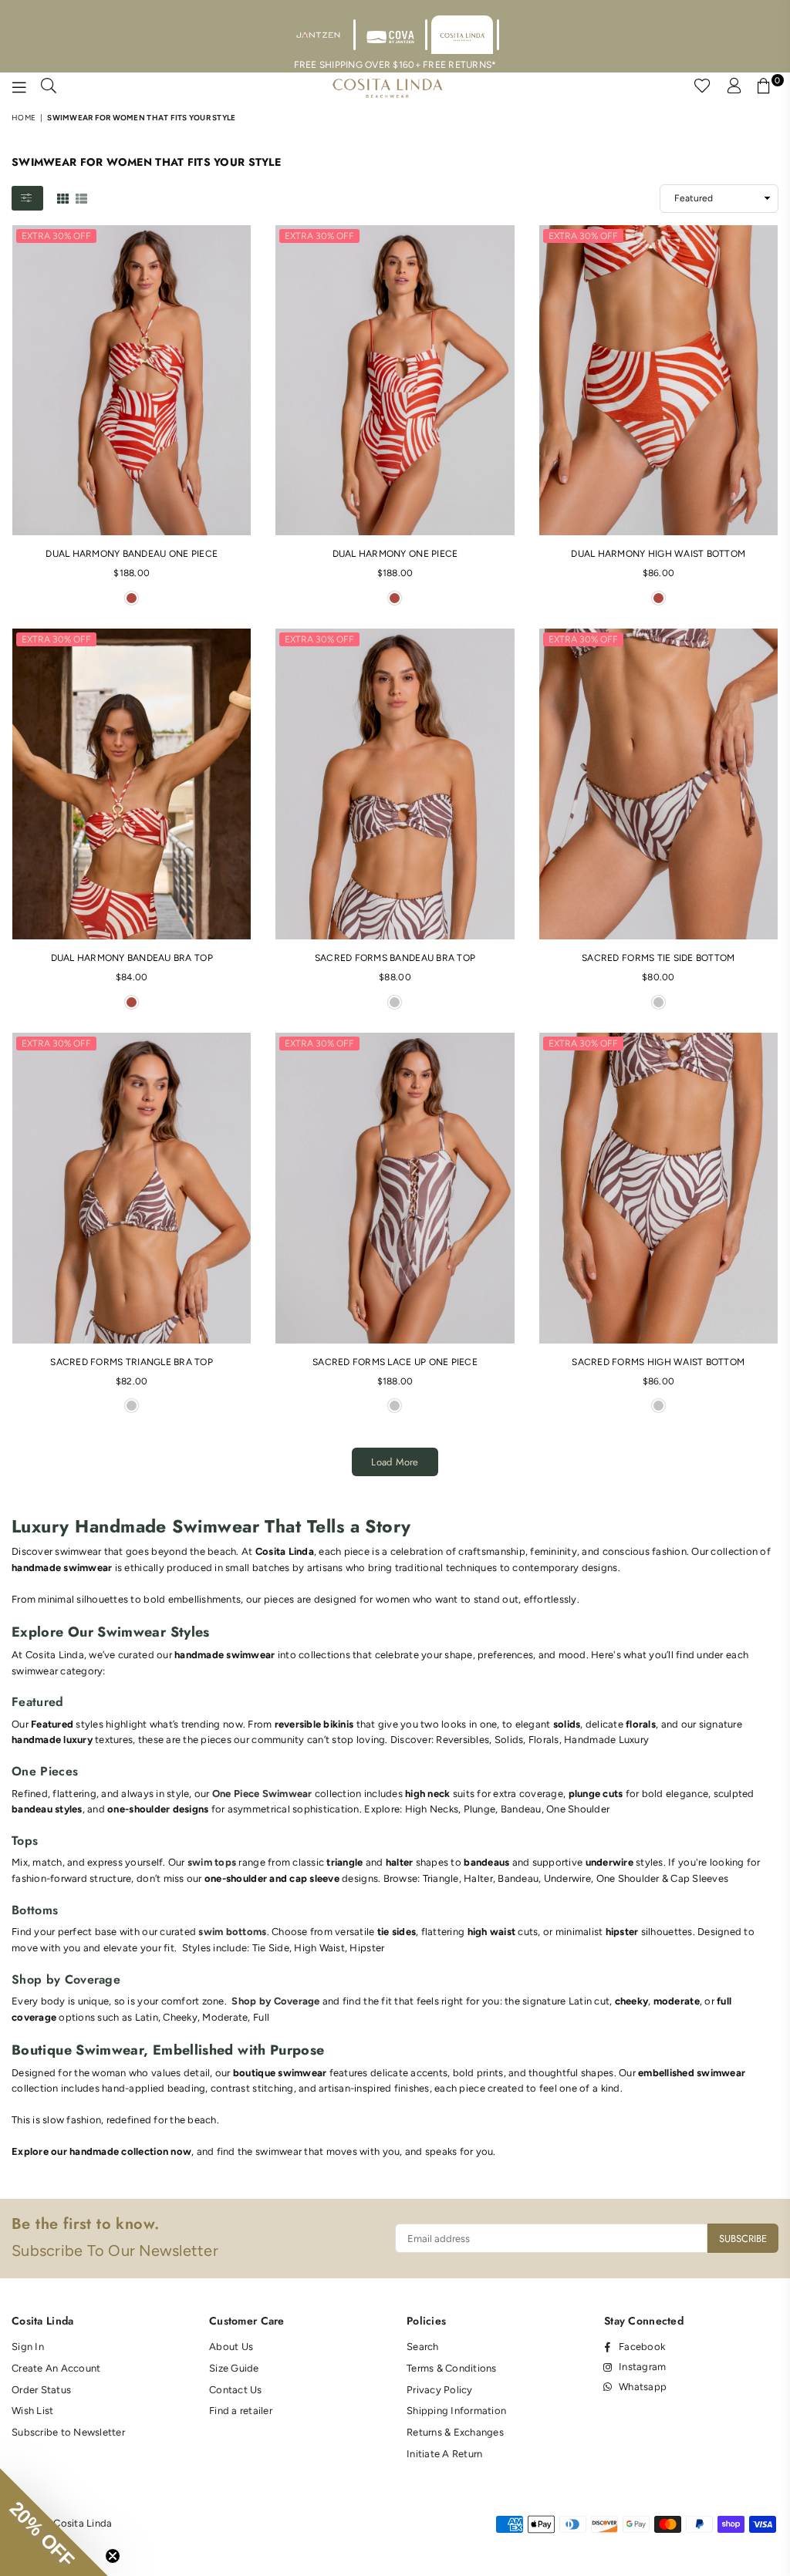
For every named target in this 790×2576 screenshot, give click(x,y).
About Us (231, 2347)
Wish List (32, 2411)
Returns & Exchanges (455, 2432)
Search (423, 2347)
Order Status (41, 2390)
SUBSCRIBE (743, 2239)
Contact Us (236, 2390)
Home (24, 118)
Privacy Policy (440, 2390)
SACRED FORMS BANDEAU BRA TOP (395, 958)
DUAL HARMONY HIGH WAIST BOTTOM (658, 554)
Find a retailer (241, 2411)
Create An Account (56, 2368)
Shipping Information (456, 2411)
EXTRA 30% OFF (56, 236)
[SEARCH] (49, 88)
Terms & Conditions (452, 2368)
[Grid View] (63, 197)
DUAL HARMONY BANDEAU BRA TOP (132, 958)
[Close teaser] (113, 2556)
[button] (54, 2522)
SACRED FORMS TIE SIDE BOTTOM (658, 958)
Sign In (28, 2347)
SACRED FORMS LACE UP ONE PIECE (395, 1362)
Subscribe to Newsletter (68, 2432)
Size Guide (234, 2368)
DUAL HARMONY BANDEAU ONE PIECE (132, 554)
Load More (395, 1462)
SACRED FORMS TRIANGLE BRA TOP (132, 1362)
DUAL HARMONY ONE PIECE (395, 554)
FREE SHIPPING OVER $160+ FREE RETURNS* (395, 65)
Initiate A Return (444, 2454)
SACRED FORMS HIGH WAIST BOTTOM (658, 1362)
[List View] (81, 197)
